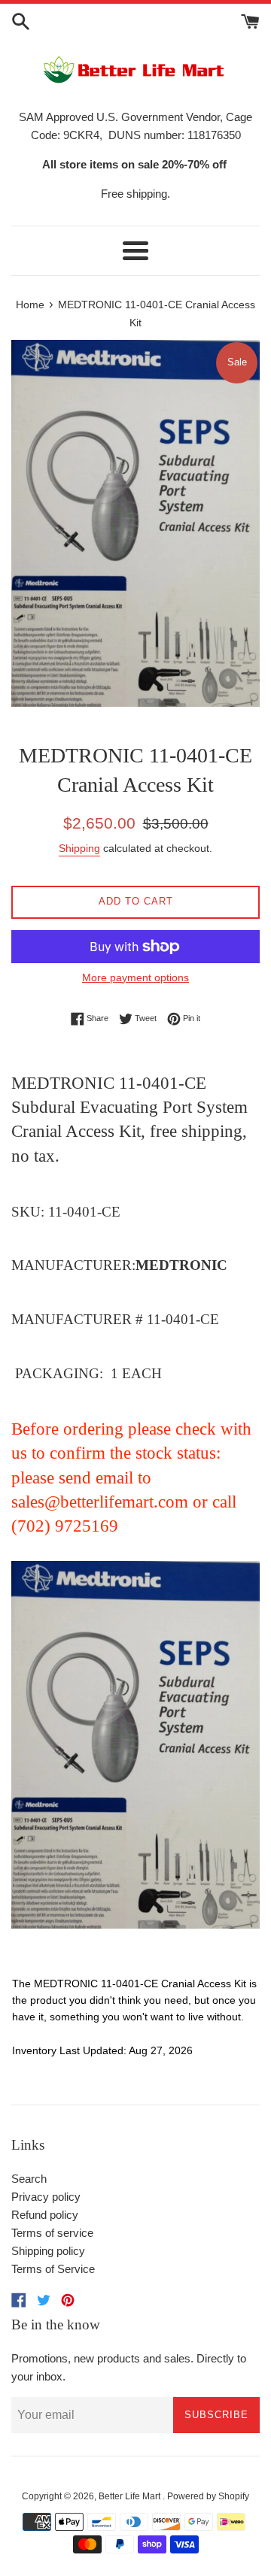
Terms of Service (53, 2269)
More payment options (135, 977)
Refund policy (45, 2215)
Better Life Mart (131, 2496)
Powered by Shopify (208, 2496)
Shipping (79, 848)
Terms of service (52, 2233)
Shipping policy (48, 2251)
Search (29, 2179)
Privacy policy (46, 2197)
